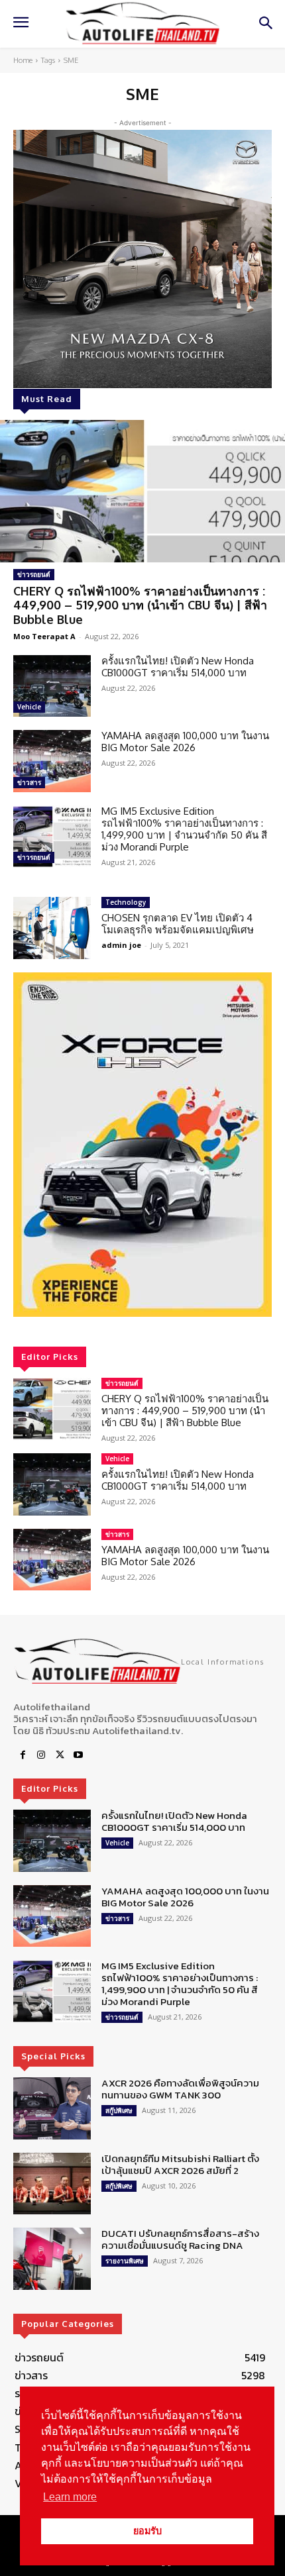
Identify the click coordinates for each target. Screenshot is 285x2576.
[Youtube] (78, 1755)
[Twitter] (60, 1755)
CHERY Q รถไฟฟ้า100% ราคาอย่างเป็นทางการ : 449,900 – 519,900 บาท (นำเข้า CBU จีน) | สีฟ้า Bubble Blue (140, 605)
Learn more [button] (70, 2497)
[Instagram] (41, 1755)
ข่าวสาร (29, 782)
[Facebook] (23, 1755)
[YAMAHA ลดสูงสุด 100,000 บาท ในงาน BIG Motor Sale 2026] (52, 761)
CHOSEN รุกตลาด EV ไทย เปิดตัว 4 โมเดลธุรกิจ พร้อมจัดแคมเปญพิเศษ (178, 924)
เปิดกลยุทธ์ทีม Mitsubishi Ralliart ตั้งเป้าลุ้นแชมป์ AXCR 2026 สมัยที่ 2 (180, 2164)
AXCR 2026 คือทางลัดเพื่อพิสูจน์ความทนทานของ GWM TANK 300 (180, 2089)
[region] (142, 1145)
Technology (126, 902)
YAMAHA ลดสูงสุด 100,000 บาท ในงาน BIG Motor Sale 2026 (185, 742)
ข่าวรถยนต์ (34, 574)
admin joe (121, 945)
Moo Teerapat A (44, 636)
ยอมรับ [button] (147, 2531)
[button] (142, 1145)
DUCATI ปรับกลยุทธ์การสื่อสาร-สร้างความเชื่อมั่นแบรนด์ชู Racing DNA (180, 2239)
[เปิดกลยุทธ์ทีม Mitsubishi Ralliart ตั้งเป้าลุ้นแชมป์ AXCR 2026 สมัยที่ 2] (52, 2184)
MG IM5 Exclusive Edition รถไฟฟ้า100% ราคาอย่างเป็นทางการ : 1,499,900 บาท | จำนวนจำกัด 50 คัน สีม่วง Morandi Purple (184, 829)
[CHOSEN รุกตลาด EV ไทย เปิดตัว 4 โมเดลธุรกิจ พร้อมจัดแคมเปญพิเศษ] (52, 928)
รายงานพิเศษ (125, 2261)
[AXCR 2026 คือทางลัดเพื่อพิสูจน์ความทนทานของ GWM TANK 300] (52, 2108)
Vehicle (29, 707)
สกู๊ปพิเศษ (119, 2110)
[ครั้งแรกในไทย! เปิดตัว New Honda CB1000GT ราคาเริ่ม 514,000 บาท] (52, 686)
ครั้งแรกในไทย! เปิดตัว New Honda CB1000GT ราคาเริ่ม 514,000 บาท (178, 667)
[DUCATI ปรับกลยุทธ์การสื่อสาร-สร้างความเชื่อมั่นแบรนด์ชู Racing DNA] (52, 2259)
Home (23, 60)
